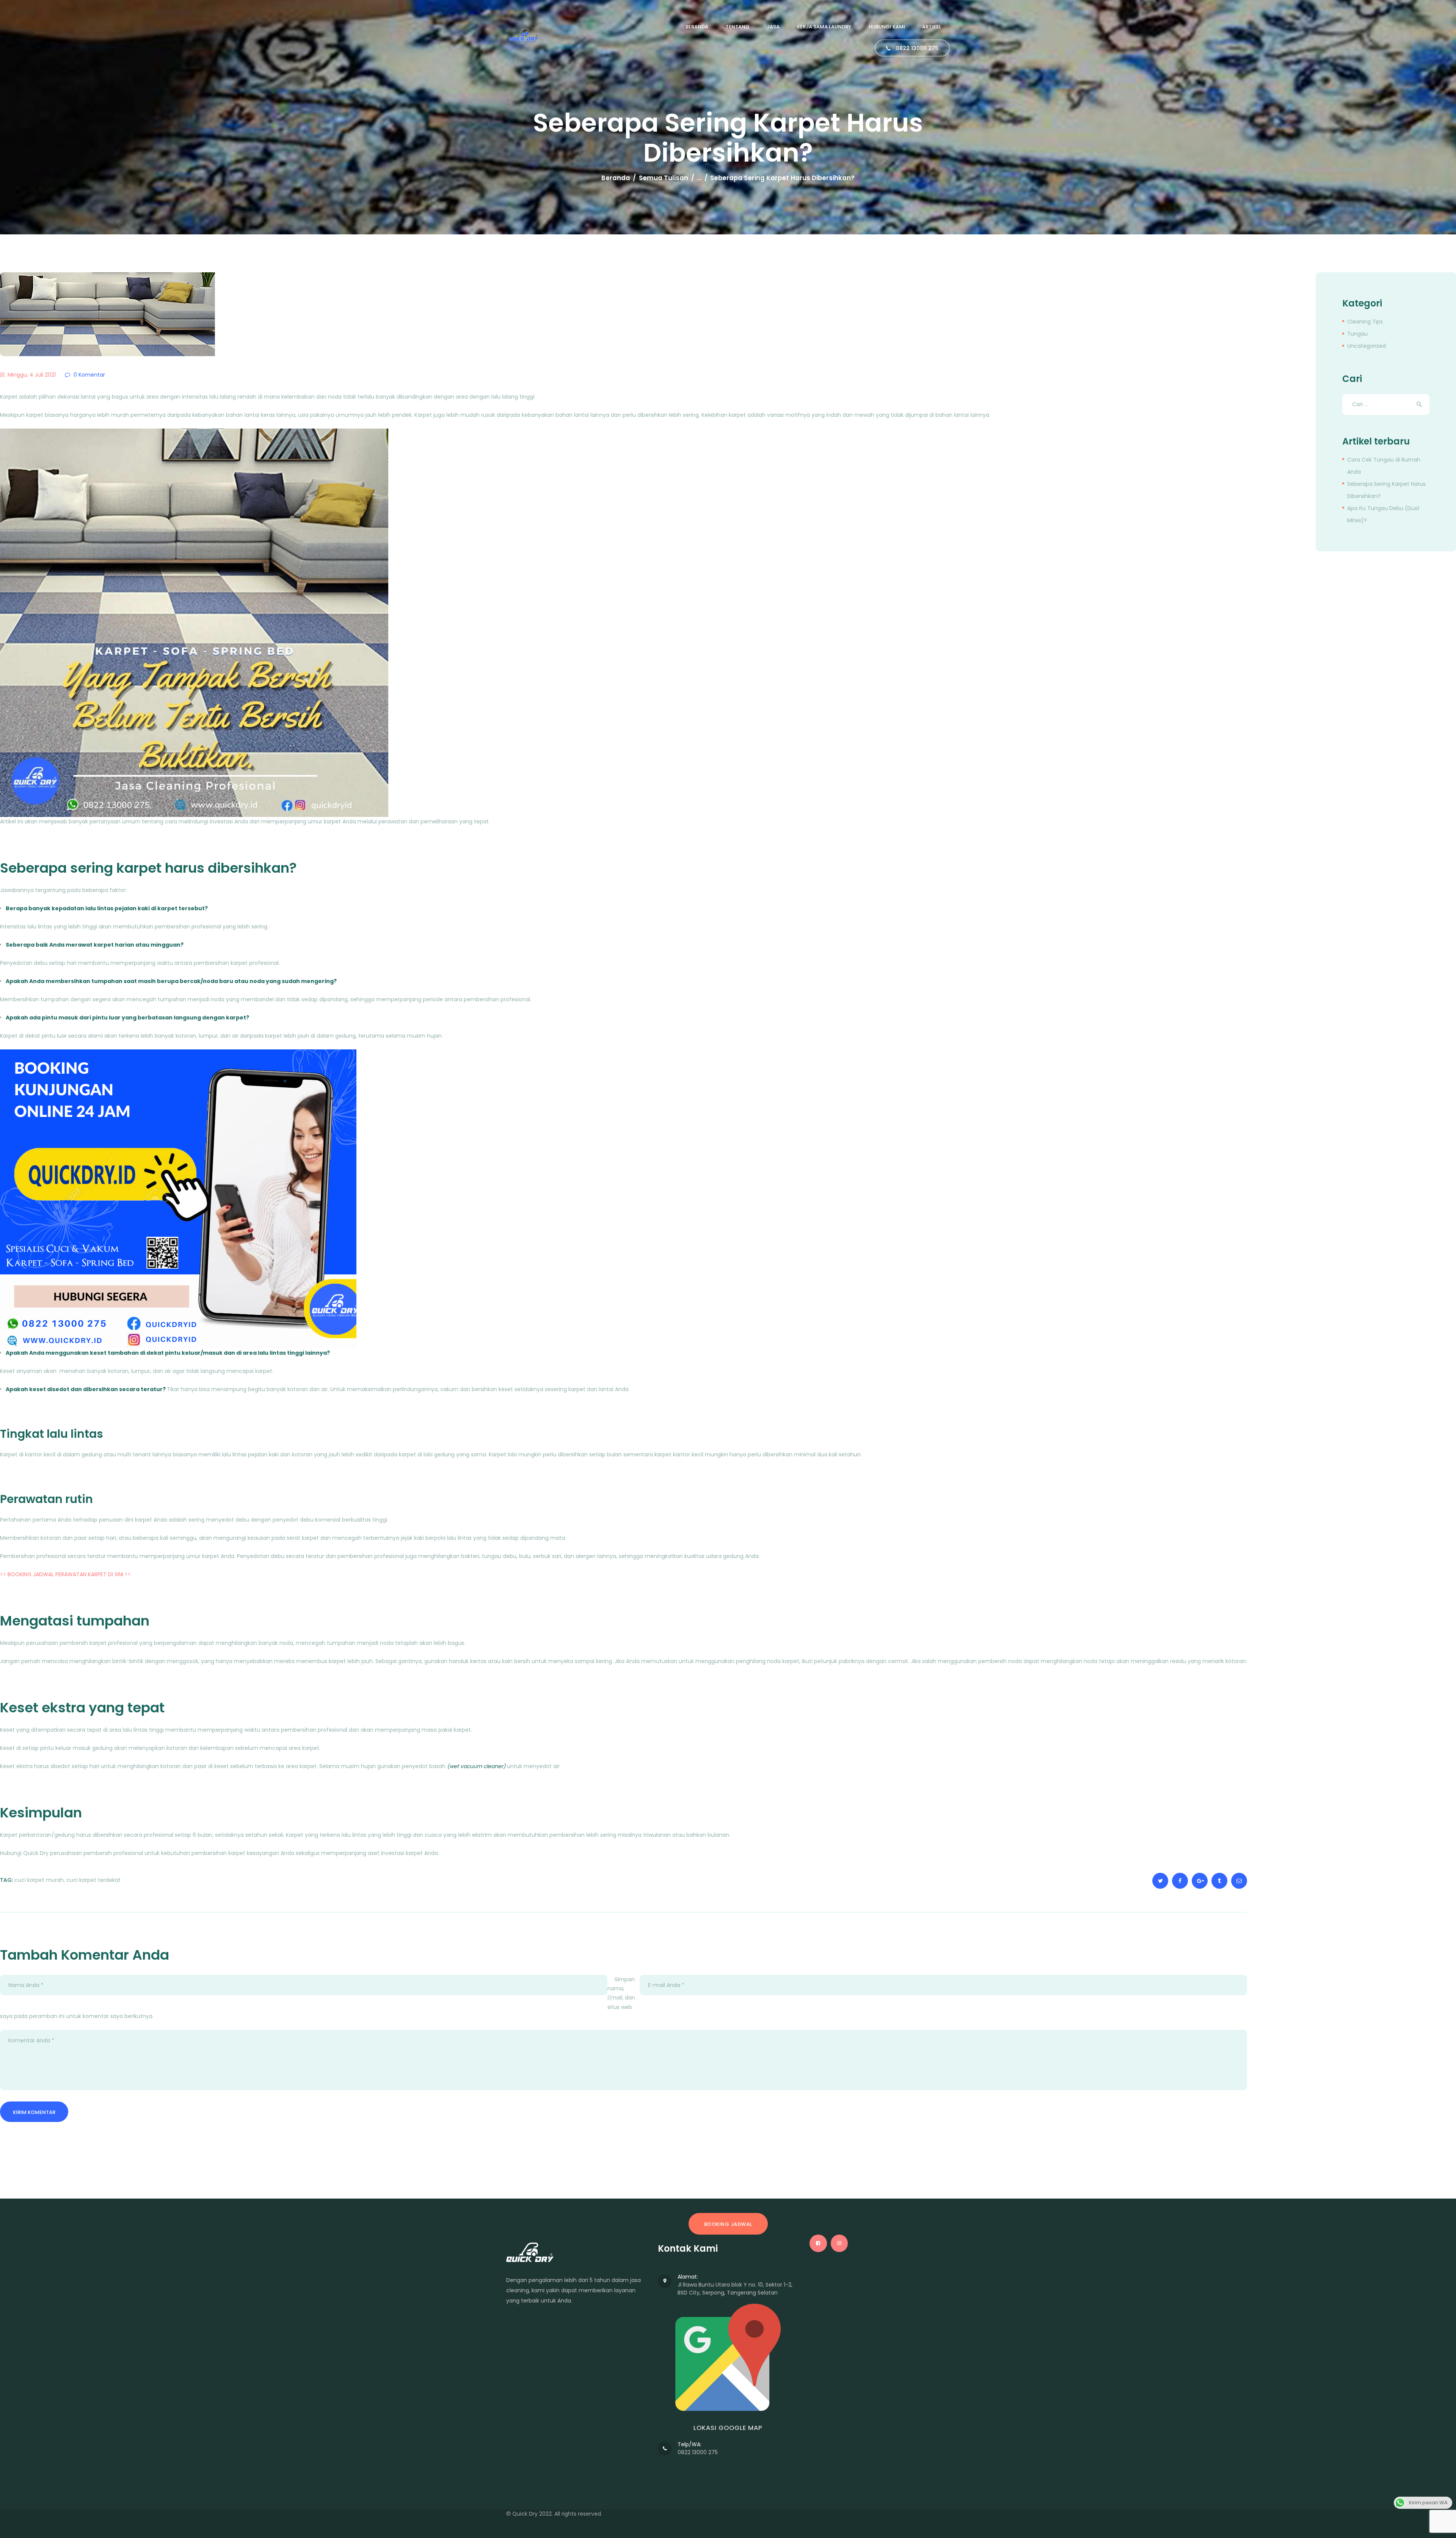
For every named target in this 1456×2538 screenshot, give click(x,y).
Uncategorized (1367, 346)
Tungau (1357, 334)
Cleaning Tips (1365, 322)
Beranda (616, 178)
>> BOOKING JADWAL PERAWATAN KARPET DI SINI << (65, 1574)
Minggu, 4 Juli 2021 (32, 375)
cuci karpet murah (39, 1880)
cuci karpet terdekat (93, 1880)
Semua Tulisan (664, 178)
